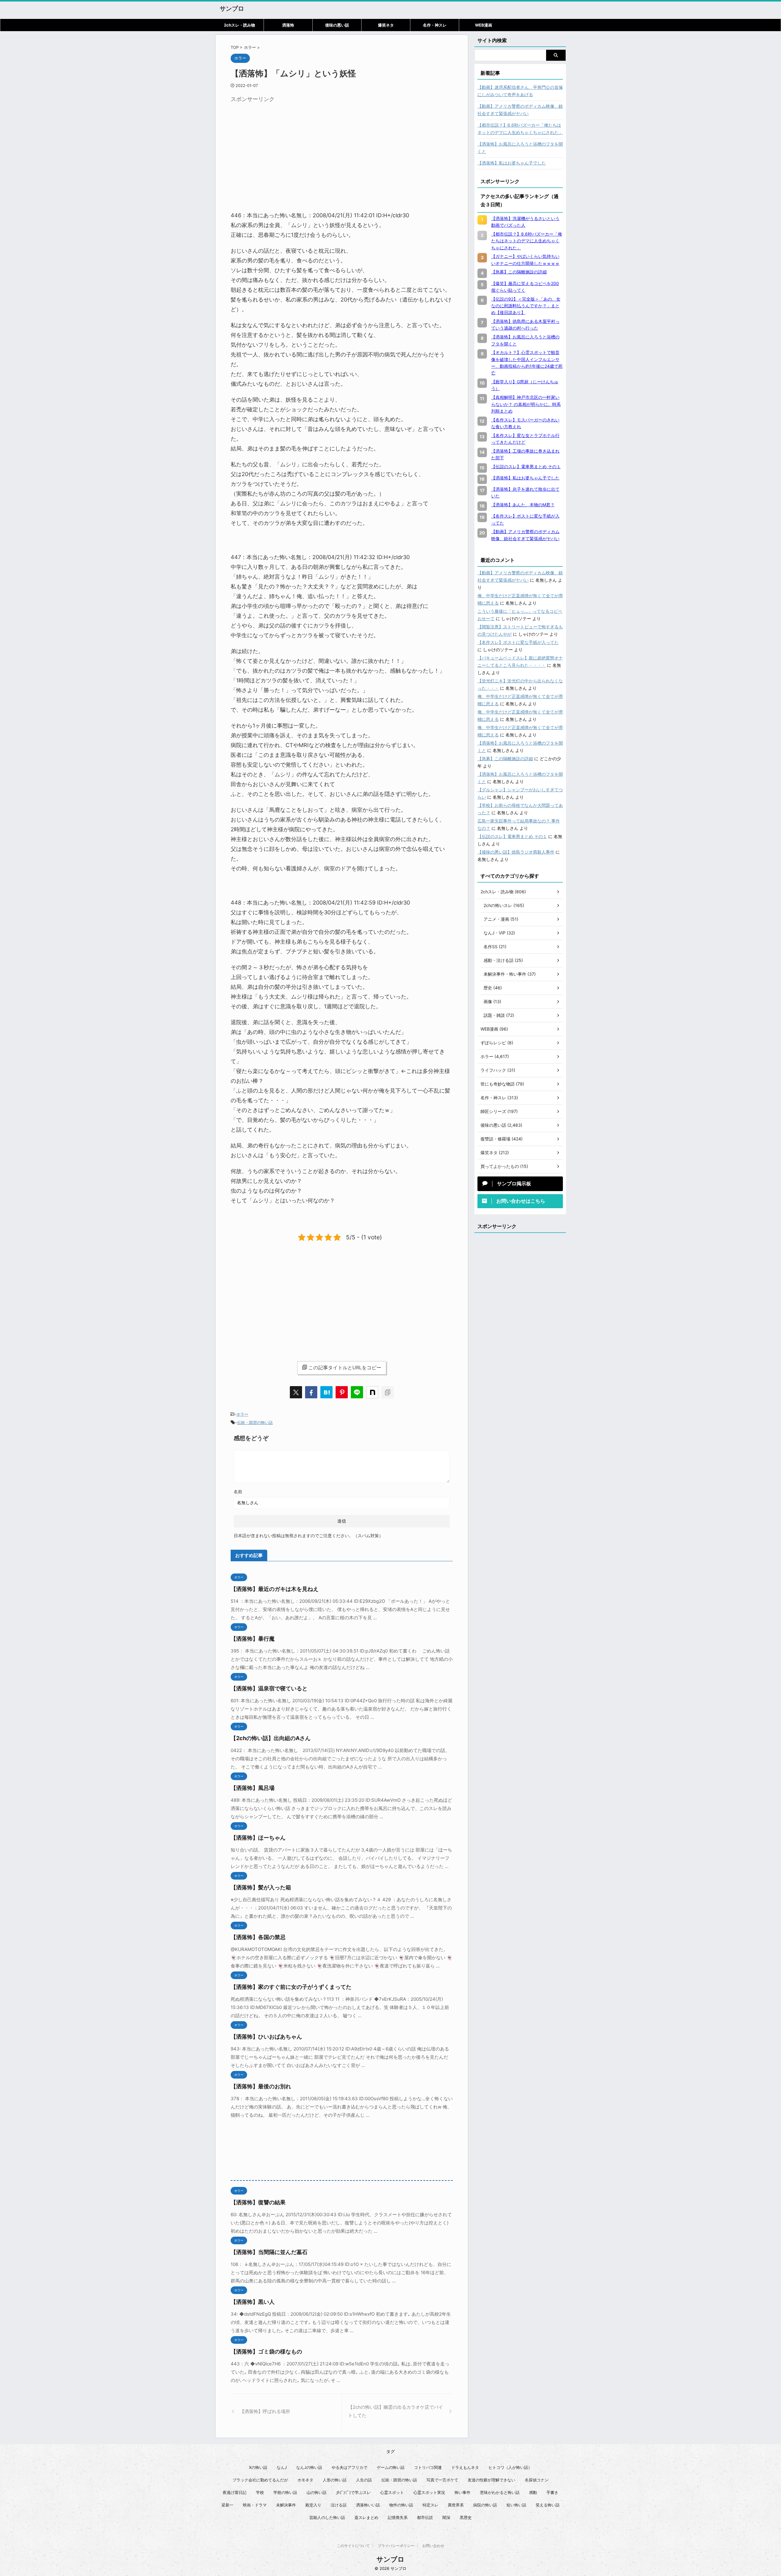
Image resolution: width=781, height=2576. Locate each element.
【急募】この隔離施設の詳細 (505, 759)
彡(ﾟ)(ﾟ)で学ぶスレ (353, 2492)
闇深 (446, 2517)
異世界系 (456, 2505)
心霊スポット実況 (429, 2492)
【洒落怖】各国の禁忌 (258, 1937)
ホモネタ (305, 2480)
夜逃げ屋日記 (235, 2492)
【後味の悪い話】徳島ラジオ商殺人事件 (516, 852)
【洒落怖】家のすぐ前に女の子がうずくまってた (291, 1987)
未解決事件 (286, 2505)
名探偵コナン (537, 2480)
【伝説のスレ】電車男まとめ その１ (512, 836)
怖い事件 (462, 2492)
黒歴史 (466, 2517)
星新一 (227, 2505)
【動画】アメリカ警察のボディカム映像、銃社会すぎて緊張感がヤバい (520, 110)
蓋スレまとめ (366, 2517)
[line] (357, 1392)
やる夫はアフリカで (349, 2467)
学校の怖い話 (285, 2492)
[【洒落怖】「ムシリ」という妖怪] (326, 1392)
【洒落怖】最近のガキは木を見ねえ (275, 1589)
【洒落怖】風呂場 (253, 1788)
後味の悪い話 (337, 25)
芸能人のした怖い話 (327, 2517)
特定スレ (430, 2505)
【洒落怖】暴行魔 (253, 1639)
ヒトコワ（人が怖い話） (510, 2467)
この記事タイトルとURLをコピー (345, 1367)
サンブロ (232, 9)
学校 (260, 2492)
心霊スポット (392, 2492)
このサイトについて (353, 2546)
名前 (238, 1492)
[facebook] (311, 1392)
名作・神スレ (435, 25)
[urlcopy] (387, 1392)
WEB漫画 (484, 25)
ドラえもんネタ (465, 2467)
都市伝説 (425, 2517)
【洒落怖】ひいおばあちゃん (266, 2037)
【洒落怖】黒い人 (253, 2302)
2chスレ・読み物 (239, 25)
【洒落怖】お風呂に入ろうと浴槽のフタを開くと (520, 148)
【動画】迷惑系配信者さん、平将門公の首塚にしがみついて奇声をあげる (520, 91)
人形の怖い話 (335, 2480)
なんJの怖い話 (309, 2467)
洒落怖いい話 (368, 2505)
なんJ (282, 2467)
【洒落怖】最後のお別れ (261, 2086)
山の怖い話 (317, 2492)
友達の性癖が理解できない (491, 2480)
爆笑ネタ (386, 25)
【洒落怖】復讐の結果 (258, 2202)
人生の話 (364, 2480)
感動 (533, 2492)
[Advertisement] (282, 148)
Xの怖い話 (258, 2467)
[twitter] (296, 1392)
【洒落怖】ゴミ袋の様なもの (266, 2352)
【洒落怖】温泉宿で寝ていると (269, 1688)
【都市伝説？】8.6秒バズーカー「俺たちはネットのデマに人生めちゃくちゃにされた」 (520, 129)
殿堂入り (313, 2505)
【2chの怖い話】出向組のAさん (271, 1738)
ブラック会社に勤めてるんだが (260, 2480)
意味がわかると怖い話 (500, 2492)
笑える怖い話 (548, 2505)
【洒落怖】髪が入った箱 (261, 1887)
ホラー (242, 1414)
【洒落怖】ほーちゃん (258, 1838)
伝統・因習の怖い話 (255, 1422)
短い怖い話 (516, 2505)
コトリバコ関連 (428, 2467)
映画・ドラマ (255, 2505)
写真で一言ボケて (442, 2480)
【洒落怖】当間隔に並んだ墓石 (269, 2252)
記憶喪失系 (398, 2517)
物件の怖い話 (401, 2505)
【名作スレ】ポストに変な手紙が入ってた (518, 642)
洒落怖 (288, 25)
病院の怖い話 (485, 2505)
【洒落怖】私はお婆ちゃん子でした (512, 163)
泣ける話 (339, 2505)
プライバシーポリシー (396, 2546)
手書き (552, 2492)
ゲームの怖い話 (391, 2467)
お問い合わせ (433, 2546)
